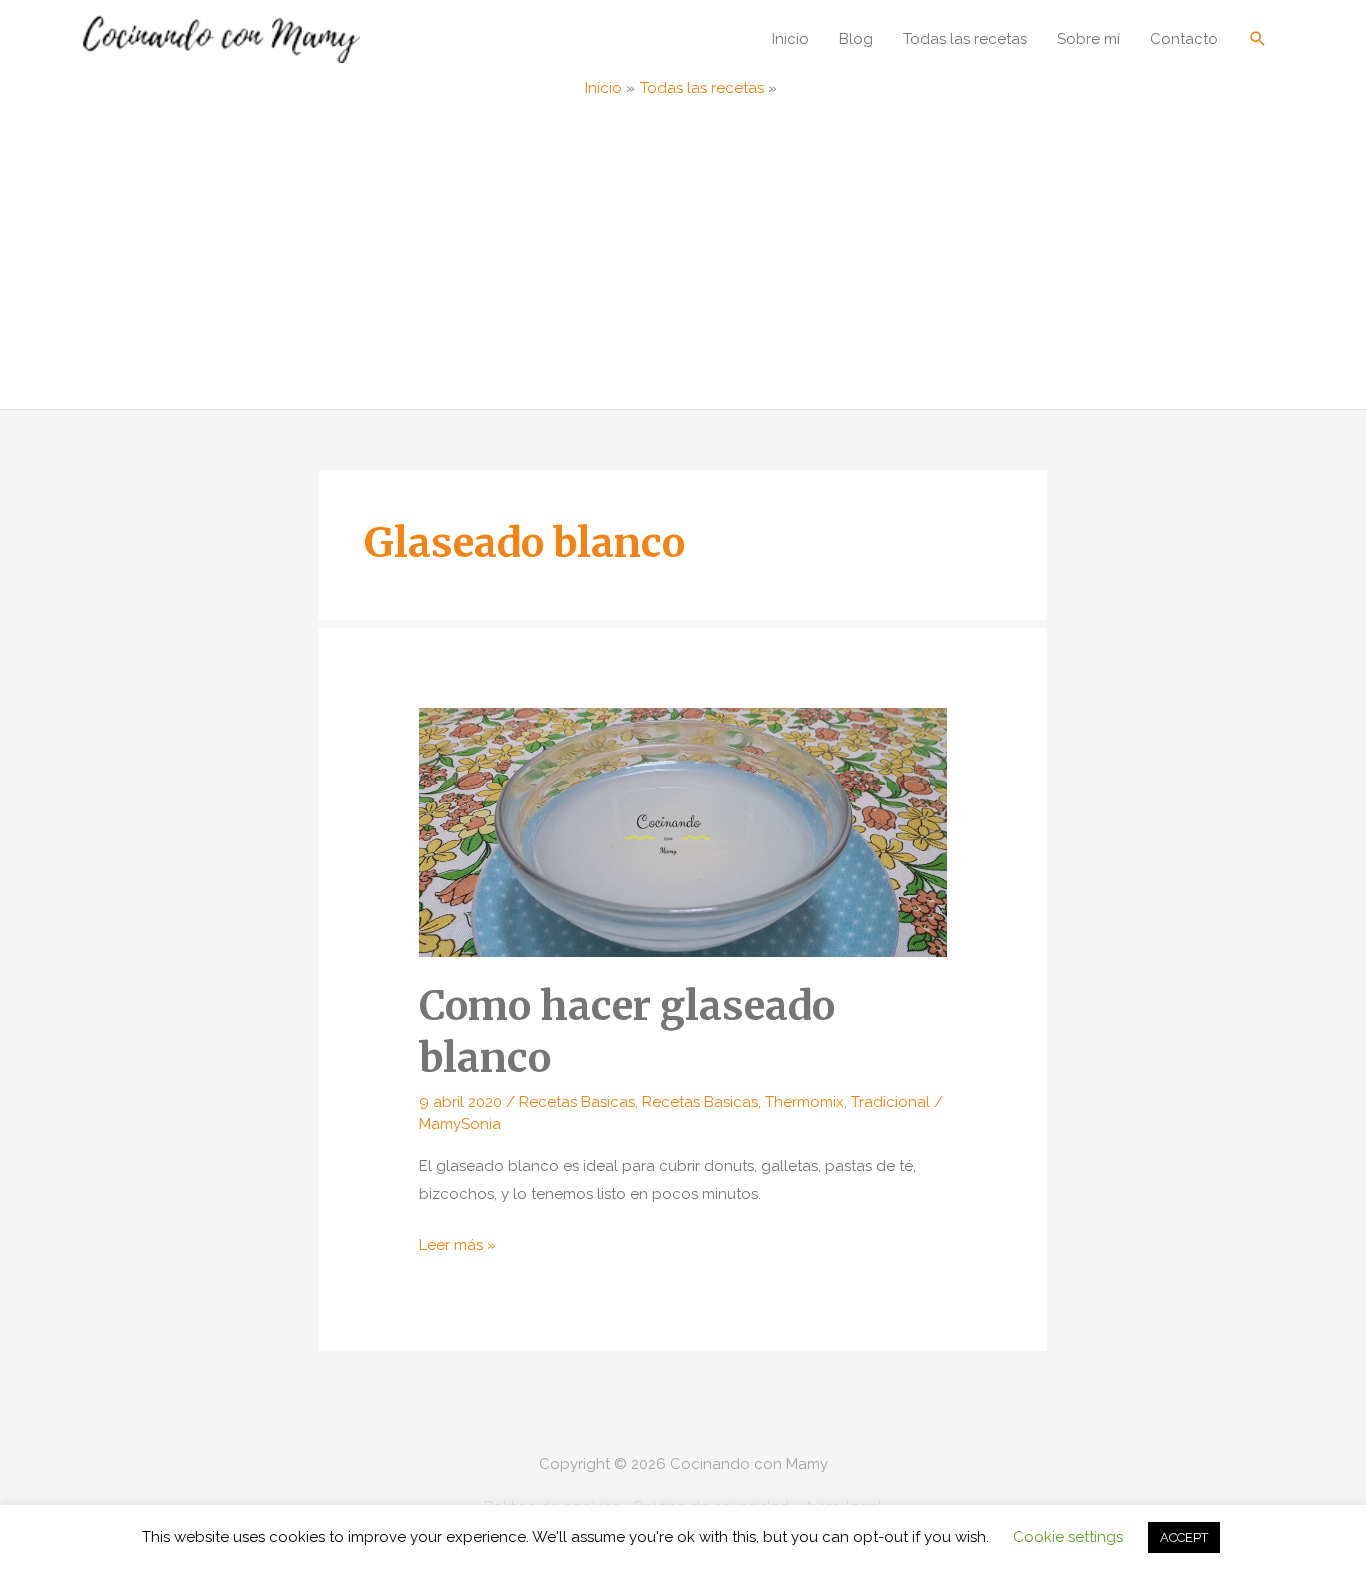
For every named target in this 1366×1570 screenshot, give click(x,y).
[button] (1258, 38)
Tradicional (890, 1102)
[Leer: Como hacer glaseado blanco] (683, 831)
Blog (856, 39)
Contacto (1184, 39)
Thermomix (804, 1102)
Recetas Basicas (577, 1102)
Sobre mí (1088, 39)
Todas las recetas (965, 39)
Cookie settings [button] (1068, 1537)
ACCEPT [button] (1184, 1537)
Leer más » (457, 1247)
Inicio (790, 39)
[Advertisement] (683, 259)
